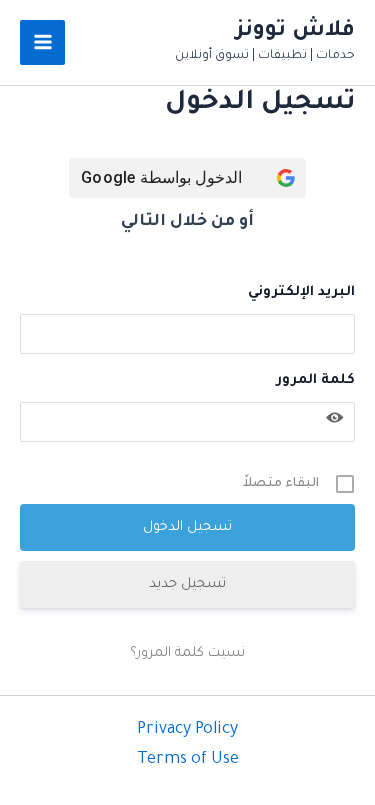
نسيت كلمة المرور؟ (187, 653)
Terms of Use (188, 760)
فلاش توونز (295, 31)
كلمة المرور (315, 380)
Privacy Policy (187, 730)
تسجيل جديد (187, 584)
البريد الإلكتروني (301, 292)
